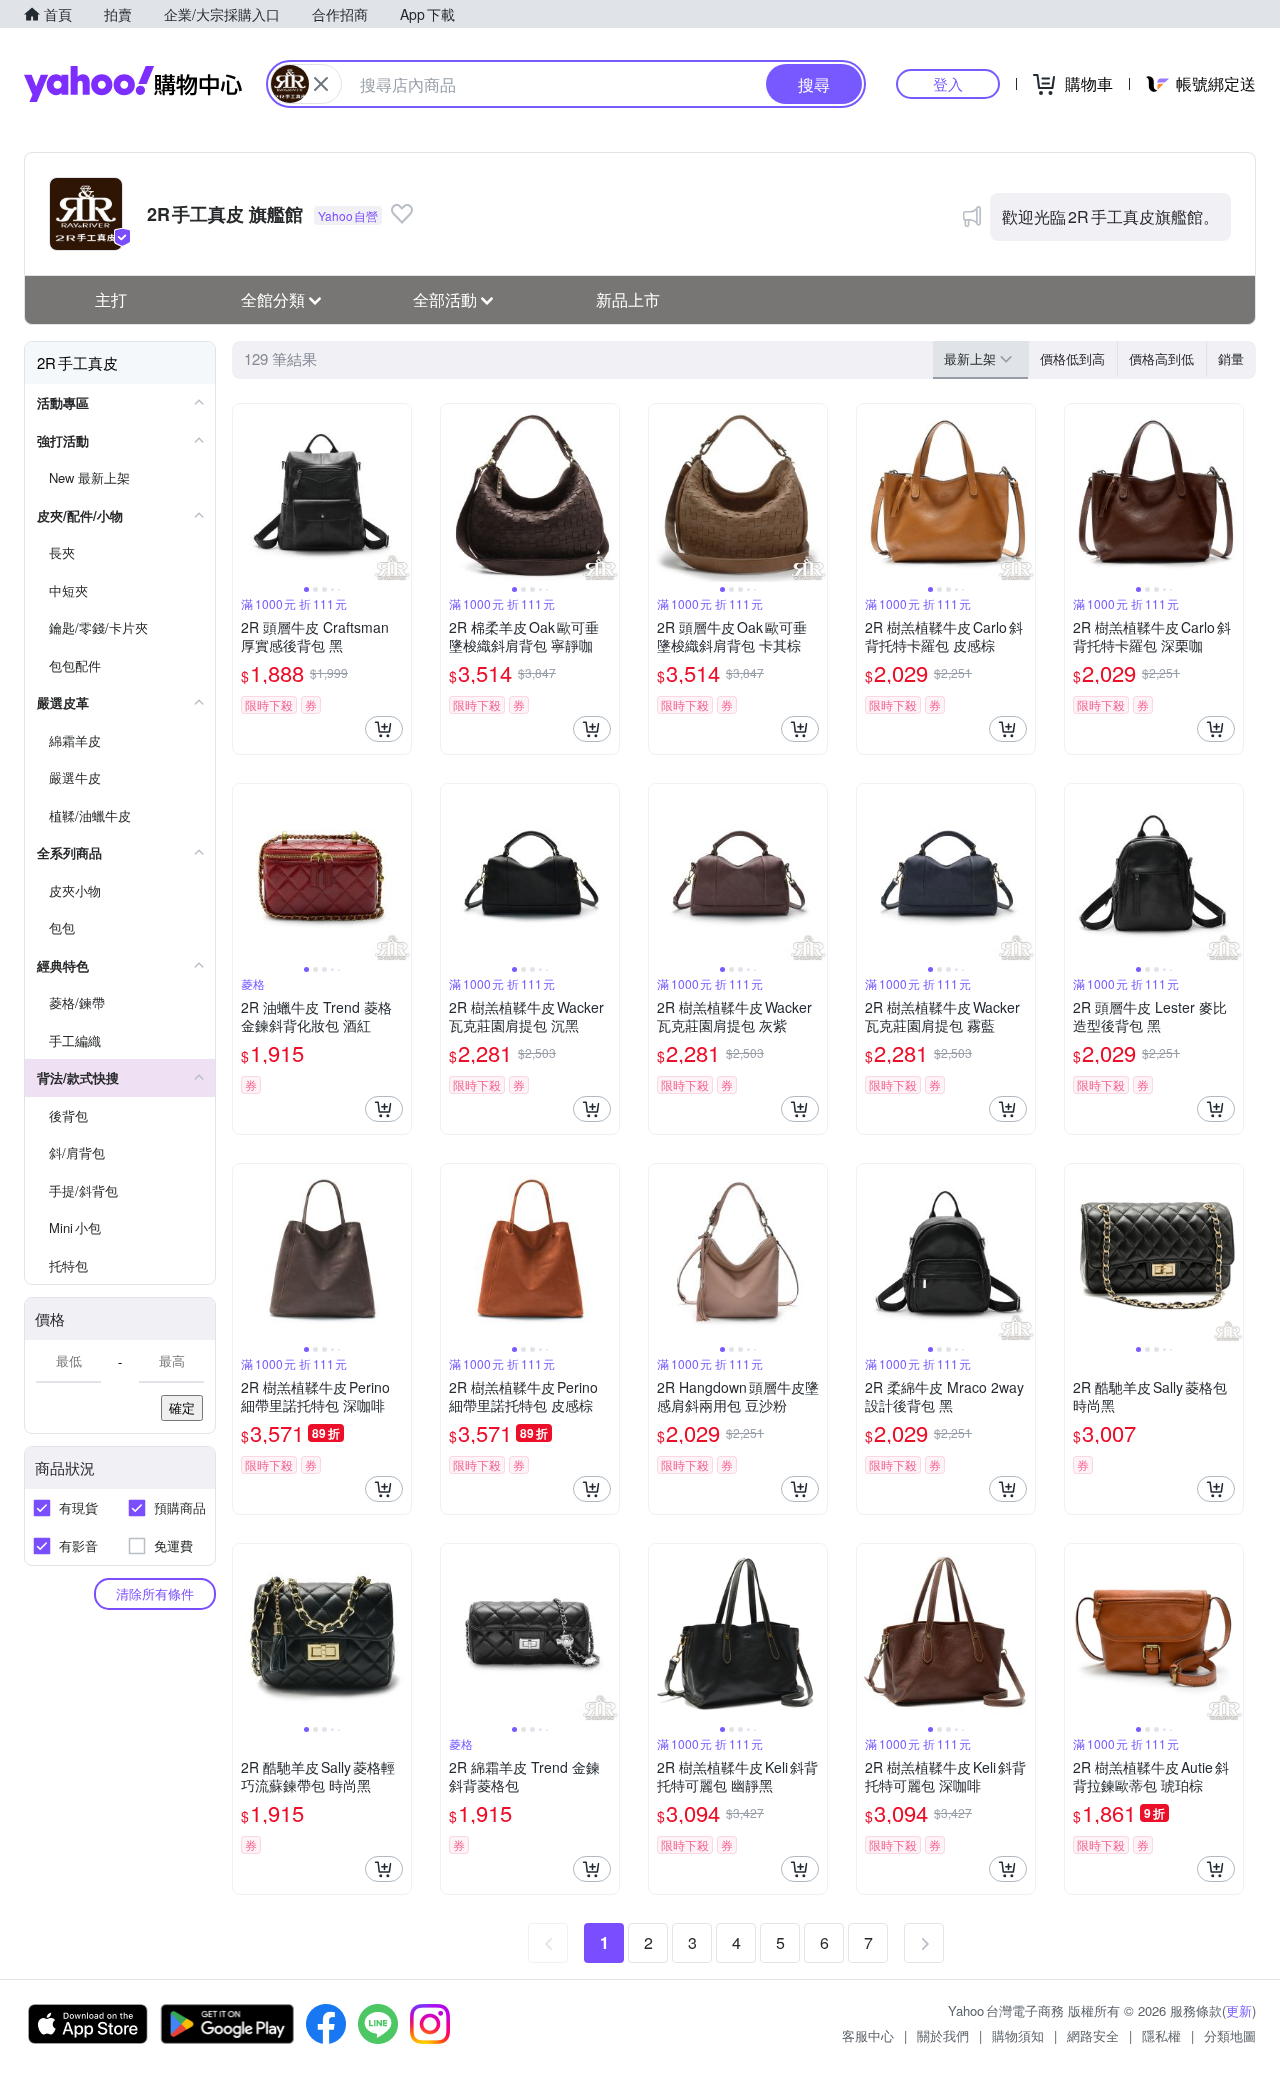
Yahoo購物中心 (133, 84)
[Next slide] (398, 493)
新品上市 (628, 299)
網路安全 (1093, 2035)
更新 (1239, 2010)
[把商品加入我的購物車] (384, 729)
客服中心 (868, 2035)
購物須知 (1018, 2035)
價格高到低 (1161, 358)
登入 (948, 83)
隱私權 (1161, 2035)
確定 (182, 1407)
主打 (111, 299)
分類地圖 (1230, 2035)
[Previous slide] (246, 493)
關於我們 (943, 2035)
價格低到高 (1072, 358)
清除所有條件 (155, 1593)
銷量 (1231, 358)
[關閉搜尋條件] (321, 84)
